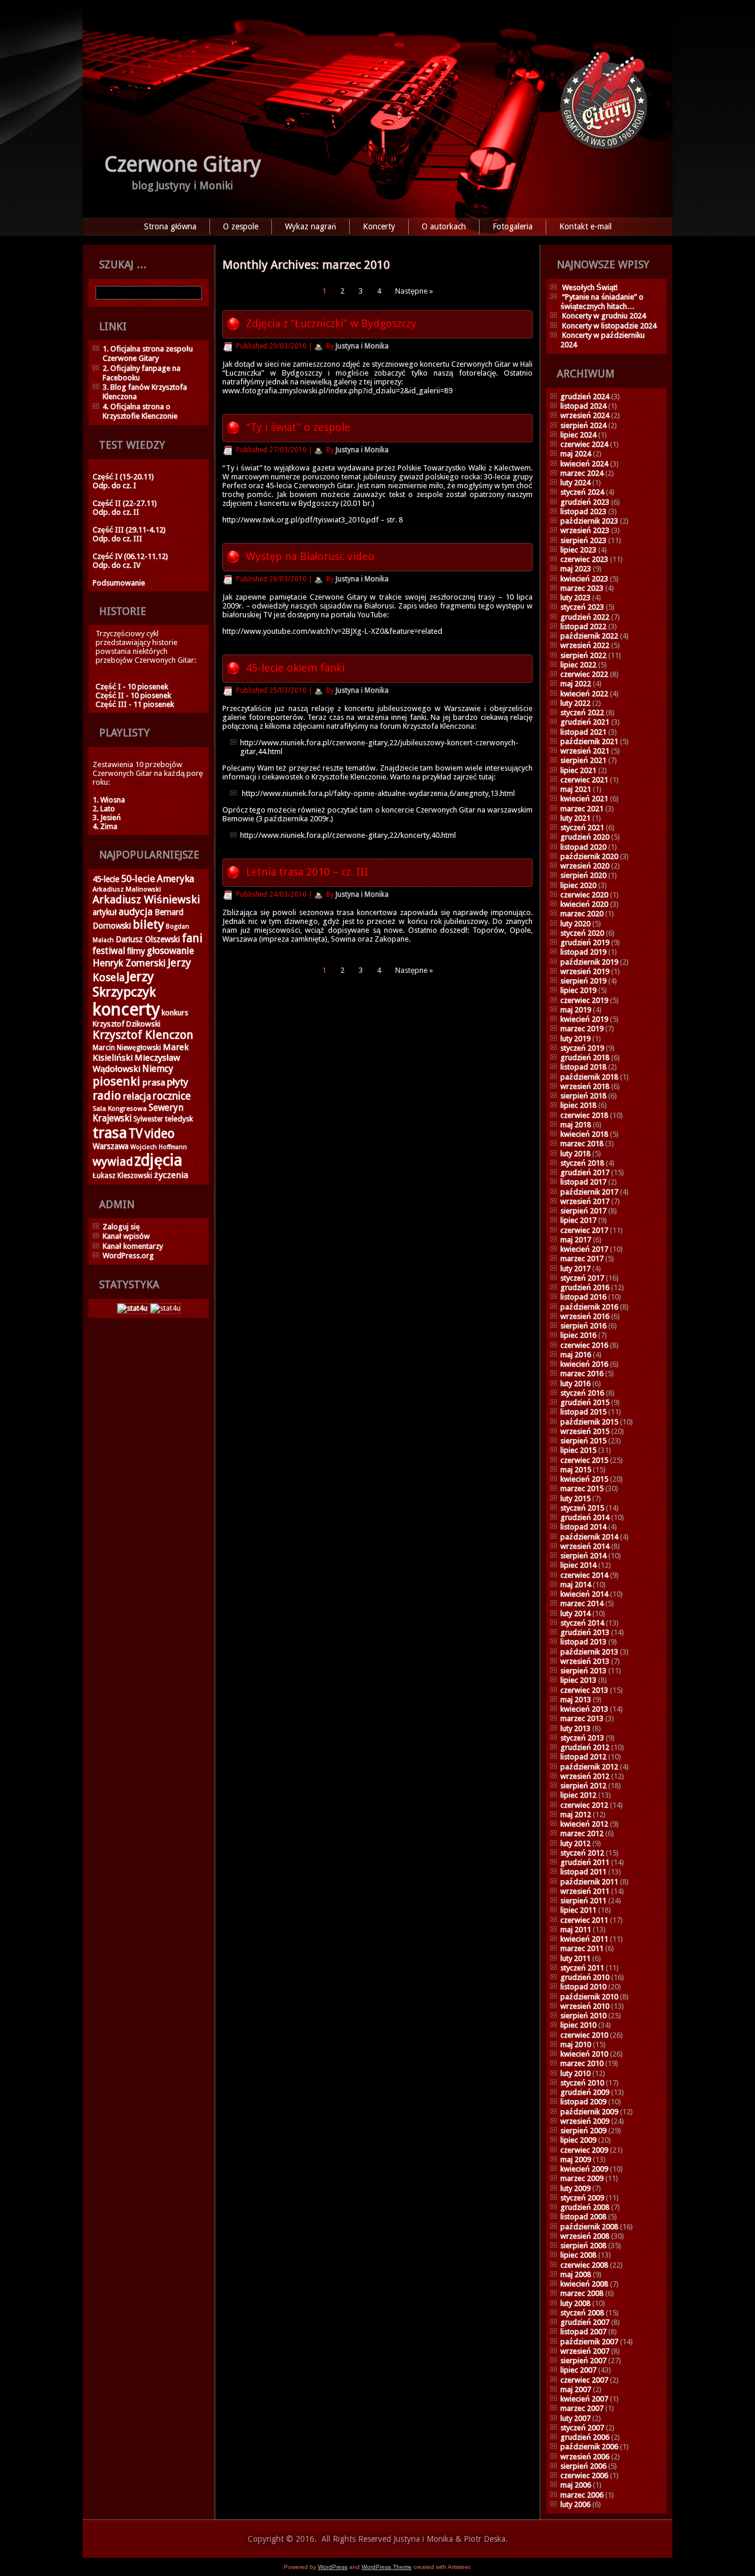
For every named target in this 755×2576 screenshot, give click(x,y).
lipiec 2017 (578, 1220)
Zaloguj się (121, 1227)
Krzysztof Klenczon (143, 1035)
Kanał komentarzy (133, 1246)
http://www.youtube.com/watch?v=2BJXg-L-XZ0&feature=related (332, 631)
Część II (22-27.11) (125, 503)
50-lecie (138, 879)
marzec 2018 (582, 1144)
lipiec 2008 (578, 2255)
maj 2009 (576, 2159)
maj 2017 (576, 1240)
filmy (136, 951)
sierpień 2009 (583, 2131)
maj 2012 (576, 1815)
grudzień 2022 (585, 617)
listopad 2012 (583, 1757)
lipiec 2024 (578, 435)
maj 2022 (576, 684)
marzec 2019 (582, 1029)
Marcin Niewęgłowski (127, 1048)
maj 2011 (576, 1929)
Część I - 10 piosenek (132, 687)
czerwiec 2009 (584, 2150)
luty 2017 (575, 1269)
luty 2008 (575, 2303)
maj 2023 (576, 569)
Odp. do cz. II (116, 512)
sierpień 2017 (583, 1211)
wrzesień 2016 (585, 1316)
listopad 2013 (583, 1642)
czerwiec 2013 (584, 1690)
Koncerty (379, 226)
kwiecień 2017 (584, 1249)
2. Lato (104, 809)
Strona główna (170, 226)
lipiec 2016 (578, 1335)
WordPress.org (128, 1256)
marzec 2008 (582, 2293)
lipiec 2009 (578, 2140)
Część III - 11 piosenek (135, 704)
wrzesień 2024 (585, 415)
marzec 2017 (582, 1259)
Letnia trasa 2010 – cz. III (307, 872)
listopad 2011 (583, 1872)
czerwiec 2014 (584, 1575)
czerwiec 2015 (584, 1460)
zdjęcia (158, 1160)
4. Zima (105, 826)
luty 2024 (575, 483)
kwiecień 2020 (584, 904)
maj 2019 (576, 1010)
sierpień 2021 (583, 760)
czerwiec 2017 (584, 1230)
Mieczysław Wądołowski (136, 1063)
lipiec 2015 (578, 1450)
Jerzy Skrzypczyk (124, 984)
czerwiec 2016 (584, 1345)
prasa (154, 1083)
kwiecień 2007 (584, 2399)
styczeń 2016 (582, 1393)
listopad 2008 (583, 2217)
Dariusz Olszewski (148, 939)
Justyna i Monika (362, 346)
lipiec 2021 (578, 770)
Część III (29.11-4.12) (129, 530)
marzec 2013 (582, 1718)
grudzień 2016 (585, 1287)
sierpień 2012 (583, 1786)
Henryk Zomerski (129, 963)
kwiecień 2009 (584, 2169)
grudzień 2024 (585, 397)
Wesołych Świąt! (590, 287)
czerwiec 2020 (584, 895)
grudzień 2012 (585, 1747)
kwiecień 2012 (584, 1824)
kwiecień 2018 (584, 1134)
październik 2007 (589, 2342)
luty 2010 (575, 2073)
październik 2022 (589, 636)
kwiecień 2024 (584, 464)
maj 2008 (576, 2274)
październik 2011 (589, 1882)
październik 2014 (589, 1537)
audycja (136, 912)
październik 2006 (589, 2447)
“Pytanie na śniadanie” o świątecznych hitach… (602, 302)
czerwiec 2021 (584, 780)
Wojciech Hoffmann (159, 1147)
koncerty (126, 1009)
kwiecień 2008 (584, 2284)
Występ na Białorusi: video (310, 556)
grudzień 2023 (585, 502)
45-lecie (106, 879)
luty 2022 (575, 703)
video (160, 1134)
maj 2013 (576, 1700)
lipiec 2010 (578, 2025)
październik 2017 (589, 1192)
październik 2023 (589, 521)
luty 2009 (575, 2188)
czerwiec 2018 (584, 1115)
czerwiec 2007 (584, 2380)
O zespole (241, 226)
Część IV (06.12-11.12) (130, 556)
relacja (137, 1096)
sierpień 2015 (583, 1441)
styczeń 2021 (582, 828)
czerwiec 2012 (584, 1805)
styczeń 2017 (582, 1278)
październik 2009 (589, 2112)
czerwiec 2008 (584, 2265)
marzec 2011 (582, 1948)
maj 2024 (576, 454)
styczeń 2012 (582, 1853)
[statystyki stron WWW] (132, 1308)
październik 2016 (589, 1307)
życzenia (171, 1175)
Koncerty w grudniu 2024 (604, 316)
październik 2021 (589, 741)
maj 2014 (576, 1585)
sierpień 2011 (583, 1901)
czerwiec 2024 (584, 444)
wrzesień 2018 (585, 1086)
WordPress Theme (387, 2567)
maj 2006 (576, 2485)
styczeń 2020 (582, 933)
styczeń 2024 (582, 492)
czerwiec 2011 (584, 1920)
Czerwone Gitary (183, 164)
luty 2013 (575, 1728)
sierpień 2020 (583, 875)
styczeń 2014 (582, 1623)
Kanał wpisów (126, 1236)
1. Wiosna (109, 800)
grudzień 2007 (585, 2322)
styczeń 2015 (582, 1508)
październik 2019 (589, 962)
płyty (178, 1082)
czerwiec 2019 (584, 1000)
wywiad (113, 1162)
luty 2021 (575, 818)
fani (192, 938)
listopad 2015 (583, 1412)
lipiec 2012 (578, 1795)
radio (107, 1095)
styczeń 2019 (582, 1048)
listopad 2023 (583, 511)
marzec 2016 (582, 1373)
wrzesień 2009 (585, 2121)
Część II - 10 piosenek (133, 695)
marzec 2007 (582, 2408)
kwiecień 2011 (584, 1939)
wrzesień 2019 (585, 971)
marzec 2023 (582, 588)
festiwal (109, 951)
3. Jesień (107, 817)
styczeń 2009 (582, 2198)
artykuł (105, 912)
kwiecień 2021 (584, 799)
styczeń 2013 (582, 1738)
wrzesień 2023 (585, 530)
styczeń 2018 (582, 1163)
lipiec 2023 (578, 550)
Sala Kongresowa (120, 1108)
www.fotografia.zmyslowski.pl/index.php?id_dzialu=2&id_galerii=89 (337, 391)
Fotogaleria (513, 226)
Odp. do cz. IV (116, 565)
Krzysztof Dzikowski (127, 1024)
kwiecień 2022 (584, 694)
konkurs (175, 1013)
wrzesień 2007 (585, 2351)
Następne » (414, 291)
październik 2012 (589, 1767)
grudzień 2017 (585, 1172)
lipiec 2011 (578, 1910)
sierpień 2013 (583, 1671)
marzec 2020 (582, 914)
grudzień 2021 (585, 722)
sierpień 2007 (583, 2360)
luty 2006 (575, 2504)
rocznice (172, 1096)
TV (136, 1134)
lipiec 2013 (578, 1680)
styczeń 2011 (582, 1968)
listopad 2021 (583, 732)
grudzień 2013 (585, 1632)
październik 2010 (589, 1997)
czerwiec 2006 (584, 2475)
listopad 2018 (583, 1067)
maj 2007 (576, 2389)
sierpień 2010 (583, 2016)
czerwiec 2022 (584, 674)
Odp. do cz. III (117, 539)
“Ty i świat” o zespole (298, 427)
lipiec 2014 (578, 1565)
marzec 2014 (582, 1603)
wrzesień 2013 (585, 1661)
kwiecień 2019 (584, 1019)
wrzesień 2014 (585, 1546)
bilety (148, 925)
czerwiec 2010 (584, 2035)
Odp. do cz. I (114, 486)
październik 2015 (589, 1422)
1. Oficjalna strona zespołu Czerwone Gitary (148, 353)
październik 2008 (589, 2227)
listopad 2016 (583, 1297)
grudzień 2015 (585, 1402)
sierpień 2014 (583, 1556)
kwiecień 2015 (584, 1479)
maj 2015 (576, 1470)
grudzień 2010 (585, 1977)
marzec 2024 (582, 473)
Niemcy (158, 1069)
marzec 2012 (582, 1833)
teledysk (179, 1119)
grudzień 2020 (585, 837)
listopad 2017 (583, 1182)
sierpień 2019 (583, 981)
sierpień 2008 (583, 2246)
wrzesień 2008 (585, 2236)
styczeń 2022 (582, 713)
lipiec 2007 (578, 2370)
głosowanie (170, 951)
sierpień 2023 (583, 540)
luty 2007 (575, 2418)
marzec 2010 (582, 2063)
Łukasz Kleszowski (122, 1176)
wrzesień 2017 (585, 1201)
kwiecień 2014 (584, 1594)
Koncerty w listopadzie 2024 (609, 326)
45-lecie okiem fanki (295, 668)
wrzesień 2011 (585, 1891)
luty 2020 (575, 924)
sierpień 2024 (583, 425)
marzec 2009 (582, 2178)
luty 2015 (575, 1498)
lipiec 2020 (578, 885)
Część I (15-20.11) (123, 477)
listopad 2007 (583, 2332)
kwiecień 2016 (584, 1364)
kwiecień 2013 (584, 1709)
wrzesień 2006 (585, 2457)
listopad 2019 (583, 952)
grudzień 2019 (585, 942)
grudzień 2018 (585, 1057)
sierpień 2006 (583, 2466)
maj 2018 (576, 1125)
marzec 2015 (582, 1488)
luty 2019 (575, 1039)
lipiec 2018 (578, 1105)
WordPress (333, 2567)
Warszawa (111, 1146)
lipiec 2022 (578, 665)
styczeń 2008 (582, 2313)
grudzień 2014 (585, 1517)
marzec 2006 (582, 2495)
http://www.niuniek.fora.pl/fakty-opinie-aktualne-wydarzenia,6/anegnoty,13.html (377, 793)
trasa (110, 1133)
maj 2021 (576, 789)
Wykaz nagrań (311, 226)
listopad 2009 (583, 2102)
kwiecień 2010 (584, 2054)
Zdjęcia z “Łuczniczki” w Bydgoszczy (331, 323)
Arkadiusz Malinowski (127, 889)
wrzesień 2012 (585, 1776)
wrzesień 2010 (585, 2006)
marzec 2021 (582, 809)
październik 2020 (589, 856)
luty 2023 (575, 598)
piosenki (116, 1081)
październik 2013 (589, 1652)
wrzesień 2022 (585, 645)
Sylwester (148, 1119)
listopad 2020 (583, 847)
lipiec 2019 (578, 990)
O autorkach (444, 226)
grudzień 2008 (585, 2207)
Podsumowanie (119, 583)
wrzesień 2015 (585, 1431)
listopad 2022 (583, 626)
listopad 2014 (583, 1527)
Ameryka (175, 879)
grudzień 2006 (585, 2437)
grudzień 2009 (585, 2092)
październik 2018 (589, 1077)
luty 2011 (575, 1958)
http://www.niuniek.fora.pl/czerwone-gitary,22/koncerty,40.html (348, 835)
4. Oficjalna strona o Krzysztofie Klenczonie (140, 411)
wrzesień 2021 (585, 751)
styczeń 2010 (582, 2083)
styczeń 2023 (582, 607)
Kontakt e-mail (585, 226)
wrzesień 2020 (585, 866)
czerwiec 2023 (584, 559)
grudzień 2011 (585, 1862)
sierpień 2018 (583, 1096)
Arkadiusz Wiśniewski (146, 899)
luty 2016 (575, 1384)
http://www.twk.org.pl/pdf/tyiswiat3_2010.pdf (301, 520)
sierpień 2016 (583, 1326)
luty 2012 (575, 1843)
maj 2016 (576, 1355)
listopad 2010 (583, 1987)
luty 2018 (575, 1154)
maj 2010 (576, 2044)
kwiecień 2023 (584, 579)
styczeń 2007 (582, 2428)
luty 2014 (575, 1613)
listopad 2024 (583, 406)
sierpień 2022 (583, 655)
